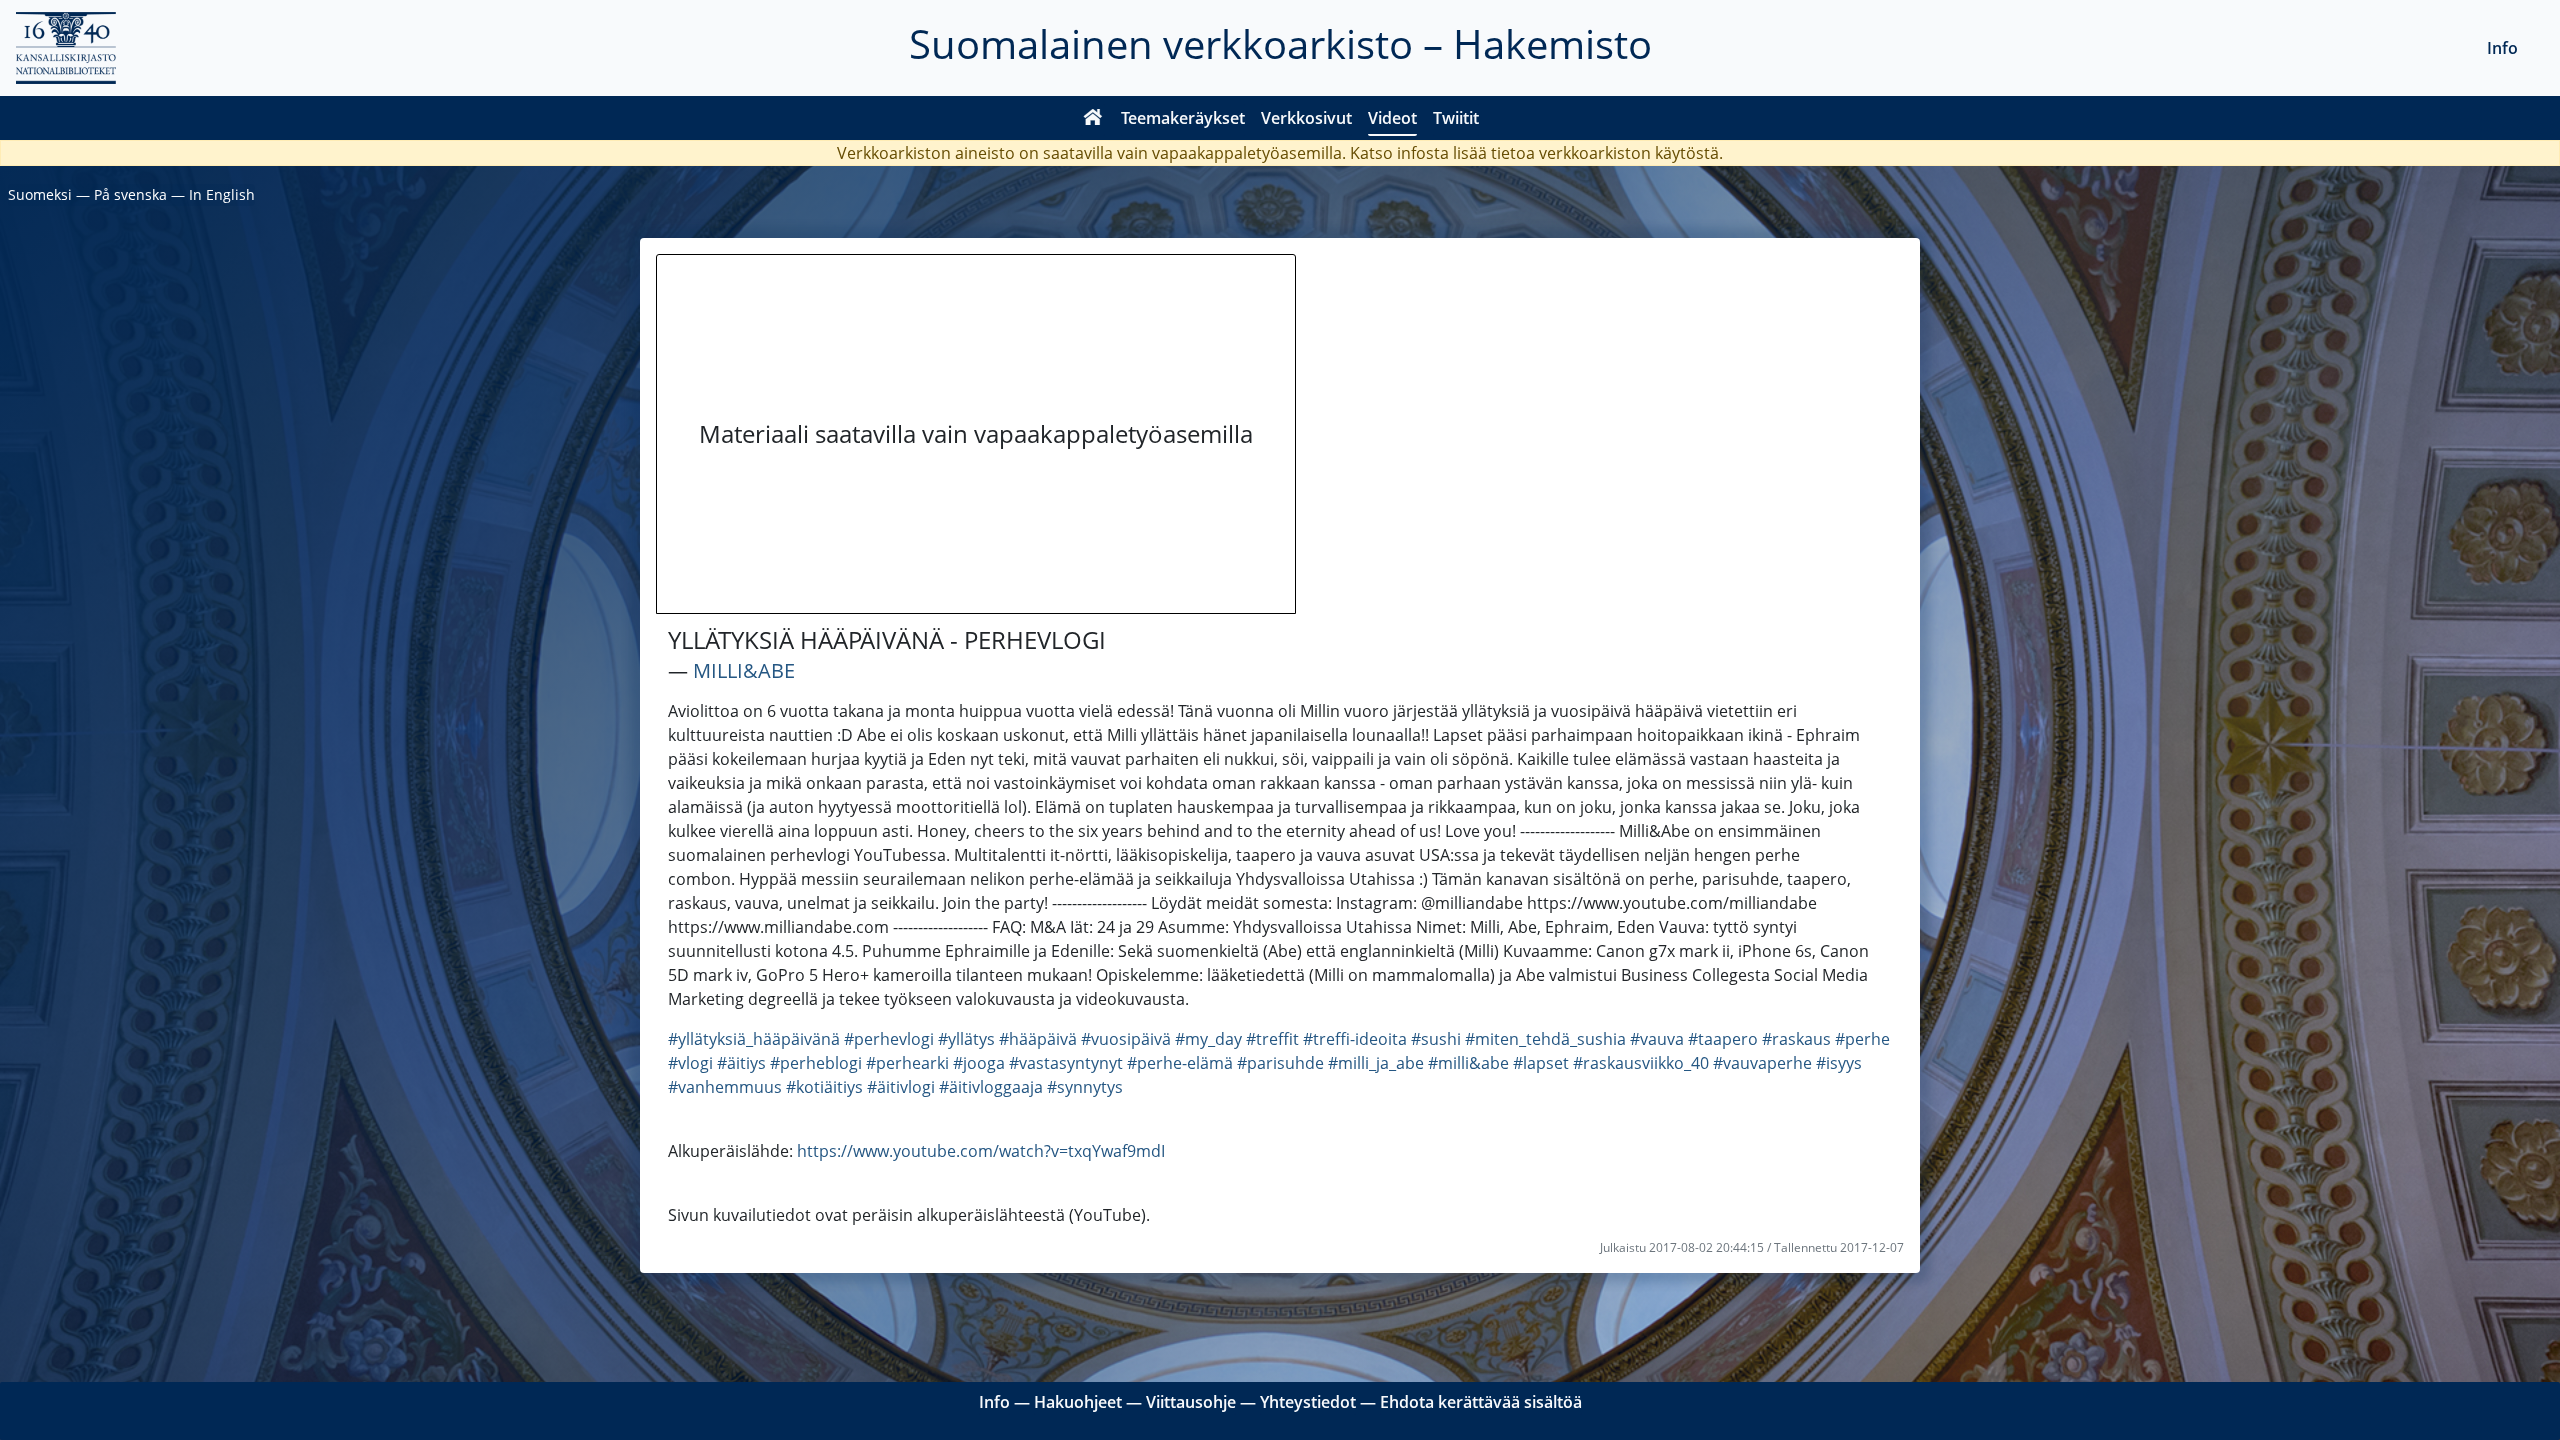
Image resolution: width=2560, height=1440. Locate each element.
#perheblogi (816, 1063)
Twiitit (1456, 118)
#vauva (1657, 1039)
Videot (1392, 118)
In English (222, 194)
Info (2502, 48)
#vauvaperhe (1762, 1063)
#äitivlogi (901, 1087)
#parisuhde (1280, 1063)
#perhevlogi (889, 1039)
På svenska (130, 194)
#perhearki (907, 1063)
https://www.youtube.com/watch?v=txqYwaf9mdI (981, 1151)
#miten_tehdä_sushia (1545, 1039)
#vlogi (690, 1063)
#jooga (979, 1063)
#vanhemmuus (725, 1087)
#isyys (1839, 1063)
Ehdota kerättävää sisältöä (1481, 1402)
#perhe (1862, 1039)
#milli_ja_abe (1376, 1063)
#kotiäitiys (824, 1087)
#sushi (1436, 1039)
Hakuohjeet (1078, 1402)
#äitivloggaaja (991, 1087)
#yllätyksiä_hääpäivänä (754, 1039)
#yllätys (966, 1039)
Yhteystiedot (1308, 1402)
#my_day (1208, 1039)
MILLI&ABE (744, 670)
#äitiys (741, 1063)
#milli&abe (1468, 1063)
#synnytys (1085, 1087)
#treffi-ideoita (1355, 1039)
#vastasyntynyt (1066, 1063)
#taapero (1723, 1039)
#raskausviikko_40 (1641, 1063)
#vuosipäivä (1126, 1039)
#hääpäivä (1038, 1039)
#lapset (1541, 1063)
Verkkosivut (1306, 118)
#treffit (1272, 1039)
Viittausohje (1191, 1402)
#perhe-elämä (1180, 1063)
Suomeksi (40, 194)
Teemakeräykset (1183, 118)
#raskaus (1796, 1039)
